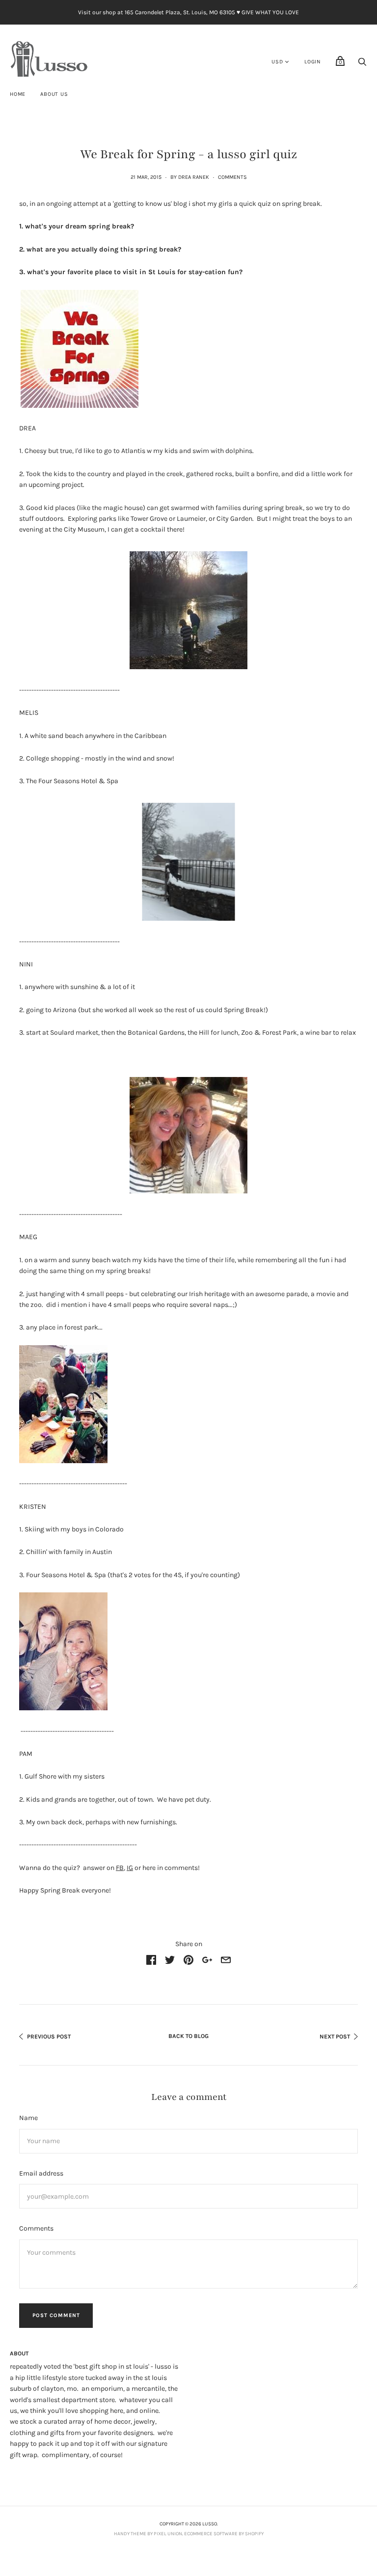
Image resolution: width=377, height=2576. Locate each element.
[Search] (362, 65)
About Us (54, 94)
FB (120, 1868)
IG (130, 1868)
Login (313, 62)
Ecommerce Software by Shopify (224, 2534)
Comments (232, 177)
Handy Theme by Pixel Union (148, 2534)
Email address (41, 2173)
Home (18, 94)
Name (28, 2118)
